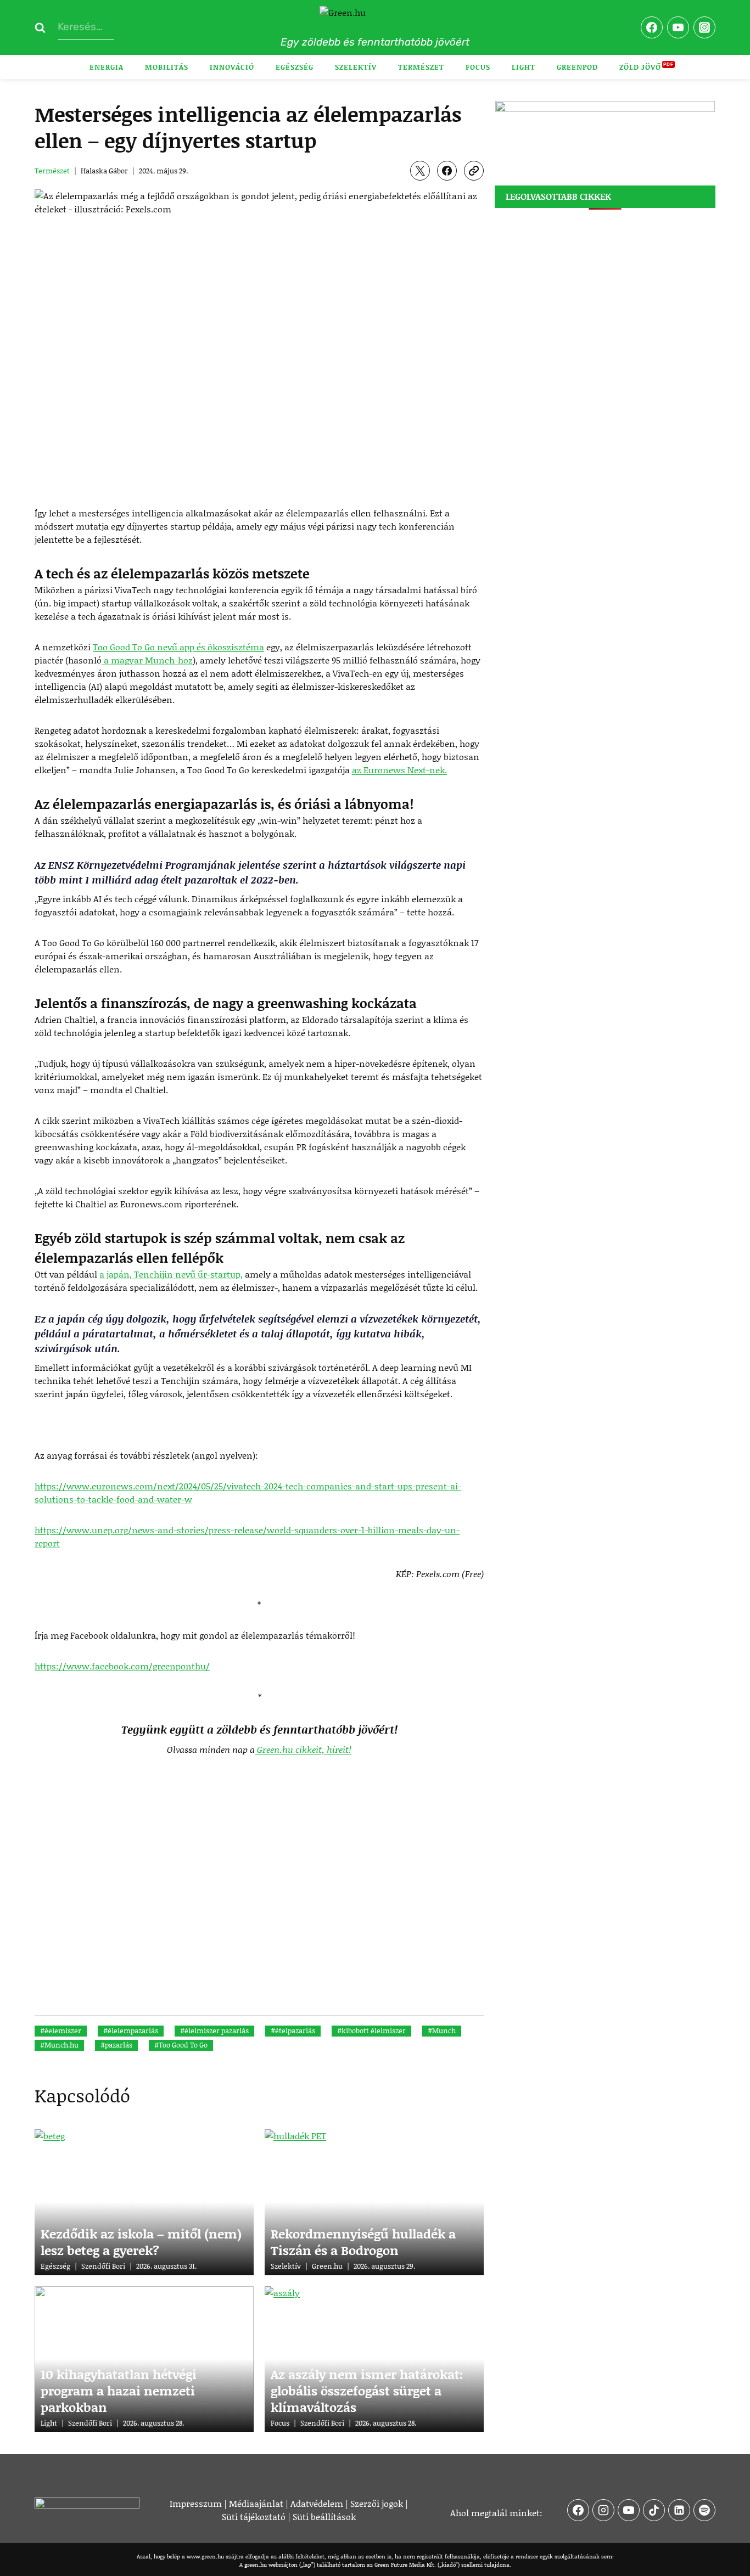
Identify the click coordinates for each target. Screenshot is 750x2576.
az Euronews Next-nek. (399, 770)
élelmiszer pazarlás (214, 2031)
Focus (478, 67)
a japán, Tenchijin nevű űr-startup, (171, 1274)
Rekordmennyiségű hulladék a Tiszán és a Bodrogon (363, 2242)
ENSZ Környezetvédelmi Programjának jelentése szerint (181, 865)
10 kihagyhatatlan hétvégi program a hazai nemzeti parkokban (119, 2391)
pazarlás (116, 2045)
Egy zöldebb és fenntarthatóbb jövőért (375, 42)
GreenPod (577, 67)
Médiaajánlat (256, 2503)
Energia (107, 67)
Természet (421, 67)
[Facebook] (652, 27)
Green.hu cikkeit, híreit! (303, 1749)
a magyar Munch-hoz (147, 660)
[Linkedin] (679, 2510)
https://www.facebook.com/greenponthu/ (122, 1666)
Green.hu (327, 2266)
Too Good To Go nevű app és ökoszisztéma (178, 647)
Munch (442, 2031)
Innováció (232, 67)
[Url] (474, 171)
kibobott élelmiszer (371, 2031)
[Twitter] (420, 171)
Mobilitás (167, 67)
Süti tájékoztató (254, 2516)
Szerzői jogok (377, 2503)
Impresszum (196, 2503)
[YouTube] (678, 27)
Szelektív (356, 67)
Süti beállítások (324, 2516)
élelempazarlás (131, 2031)
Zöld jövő (640, 67)
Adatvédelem (317, 2503)
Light (524, 67)
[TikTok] (654, 2510)
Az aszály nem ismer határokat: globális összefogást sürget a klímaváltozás (367, 2391)
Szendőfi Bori (103, 2266)
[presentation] (144, 2202)
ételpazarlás (293, 2031)
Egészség (295, 67)
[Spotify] (704, 2510)
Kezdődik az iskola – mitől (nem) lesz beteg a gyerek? (141, 2242)
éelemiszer (61, 2031)
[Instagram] (704, 27)
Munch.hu (59, 2045)
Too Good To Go (181, 2045)
